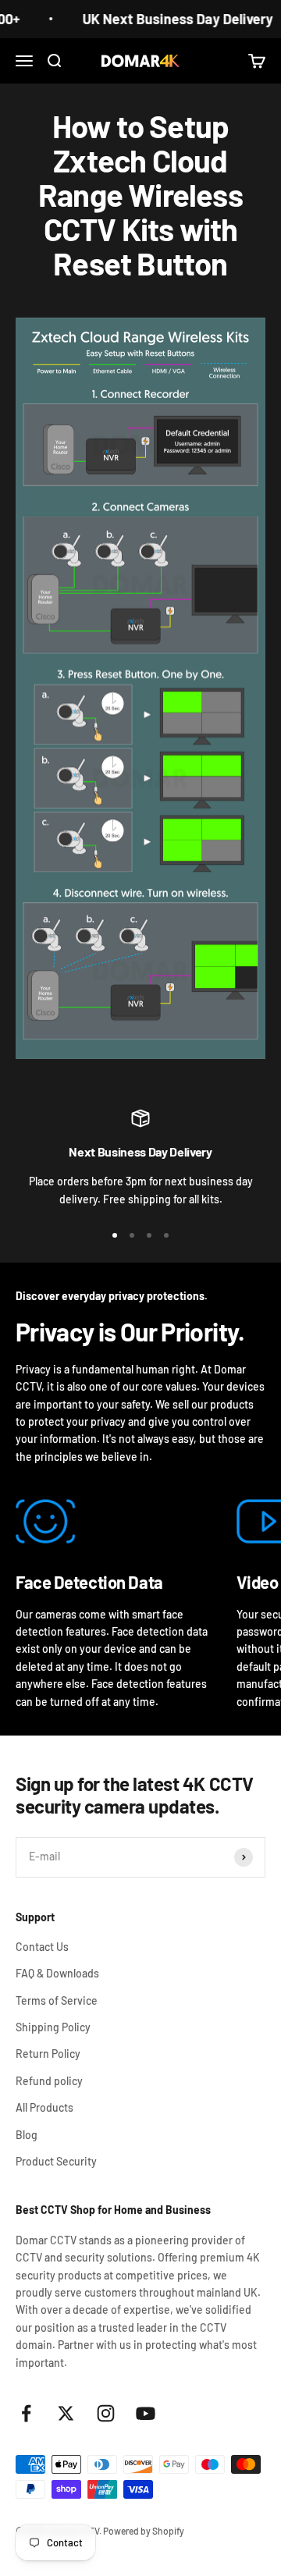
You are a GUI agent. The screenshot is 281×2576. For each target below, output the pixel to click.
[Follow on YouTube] (146, 2413)
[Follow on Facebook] (26, 2413)
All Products (44, 2107)
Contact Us (42, 1947)
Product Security (56, 2161)
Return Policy (48, 2054)
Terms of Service (57, 2000)
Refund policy (49, 2081)
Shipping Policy (53, 2027)
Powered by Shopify (144, 2531)
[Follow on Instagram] (106, 2413)
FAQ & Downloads (57, 1973)
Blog (27, 2135)
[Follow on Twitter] (66, 2413)
